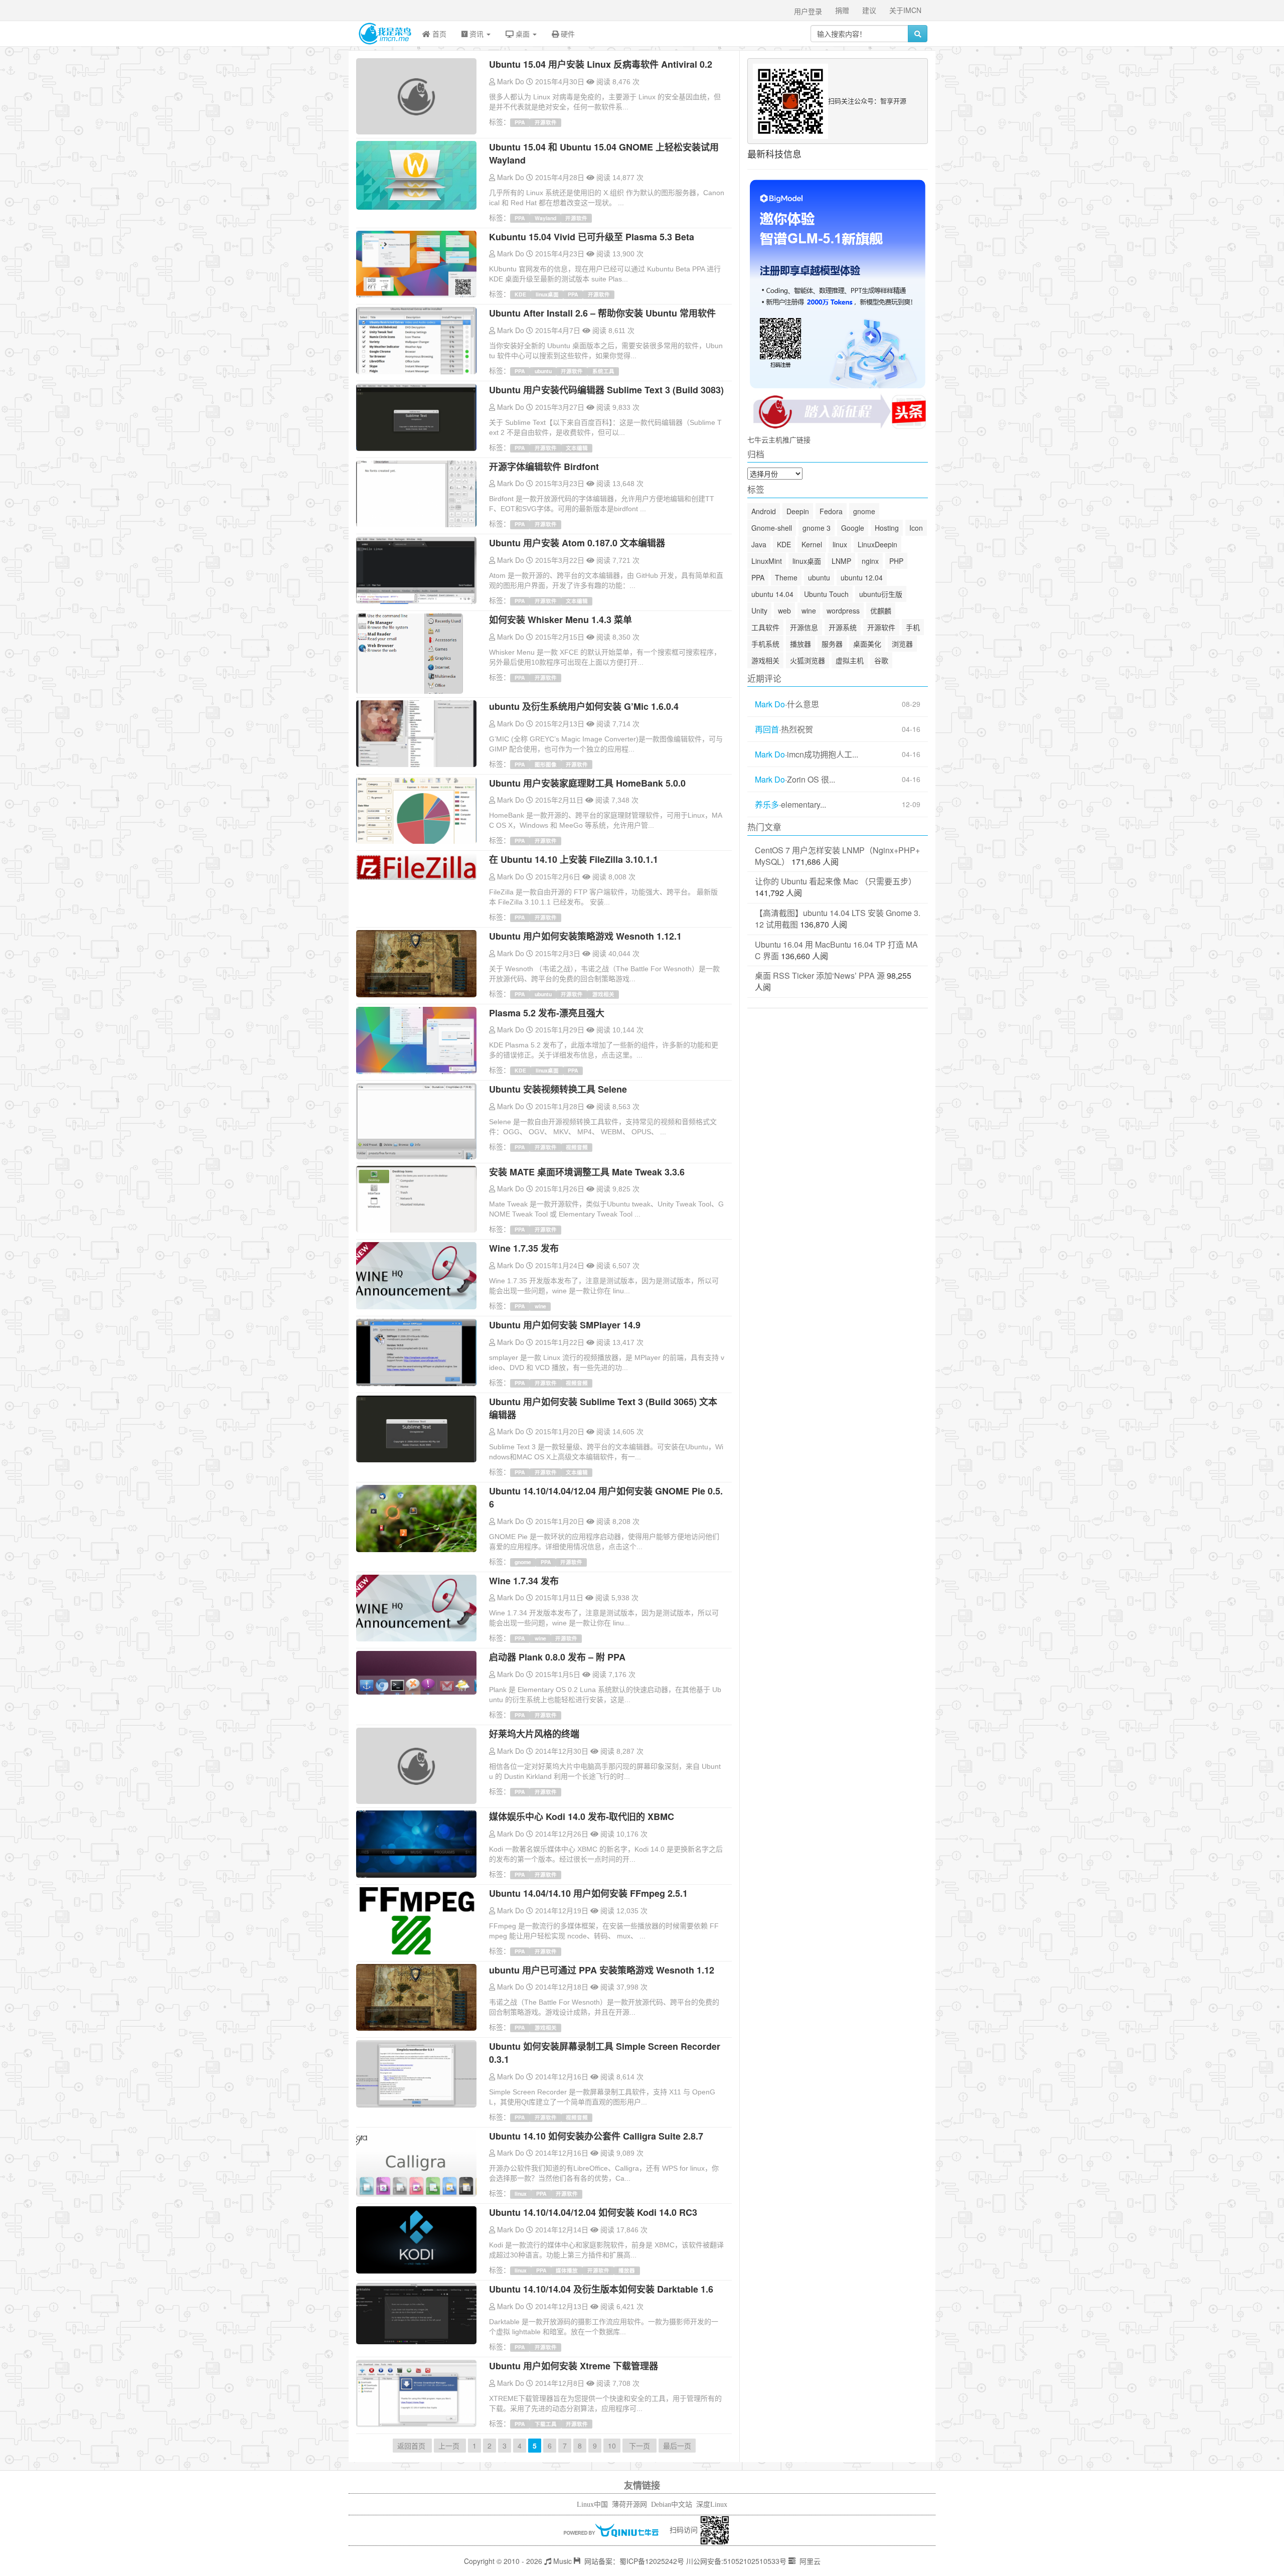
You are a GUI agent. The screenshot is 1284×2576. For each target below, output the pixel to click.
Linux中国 (592, 2505)
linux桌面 (547, 294)
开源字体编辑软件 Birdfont (544, 467)
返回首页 (412, 2446)
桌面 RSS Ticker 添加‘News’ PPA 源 (820, 975)
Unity (759, 611)
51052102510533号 (755, 2561)
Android (764, 511)
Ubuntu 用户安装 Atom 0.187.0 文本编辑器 (577, 543)
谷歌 (881, 660)
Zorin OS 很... (811, 780)
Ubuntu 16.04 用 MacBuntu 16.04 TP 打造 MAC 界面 (836, 950)
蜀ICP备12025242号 (652, 2561)
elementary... (804, 805)
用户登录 (808, 11)
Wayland (545, 218)
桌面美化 (867, 644)
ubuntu (543, 371)
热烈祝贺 (797, 729)
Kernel (812, 544)
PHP (896, 561)
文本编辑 (577, 448)
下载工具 (546, 2424)
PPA (520, 122)
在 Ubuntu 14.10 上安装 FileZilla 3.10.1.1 (574, 859)
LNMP (841, 561)
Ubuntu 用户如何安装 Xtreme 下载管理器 (574, 2366)
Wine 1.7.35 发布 (524, 1248)
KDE (520, 294)
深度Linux (712, 2505)
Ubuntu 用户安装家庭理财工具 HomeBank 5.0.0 (587, 783)
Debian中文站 (672, 2505)
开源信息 (804, 627)
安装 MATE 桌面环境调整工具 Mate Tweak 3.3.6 (587, 1172)
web (784, 611)
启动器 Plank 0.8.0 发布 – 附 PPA (557, 1657)
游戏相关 (603, 994)
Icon (916, 528)
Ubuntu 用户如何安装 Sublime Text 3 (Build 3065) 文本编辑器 (603, 1408)
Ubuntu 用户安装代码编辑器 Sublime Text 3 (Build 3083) (606, 390)
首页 (438, 34)
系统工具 (603, 371)
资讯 (476, 34)
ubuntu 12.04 (862, 577)
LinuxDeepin (877, 544)
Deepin (798, 511)
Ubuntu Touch (826, 594)
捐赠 (842, 10)
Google (853, 528)
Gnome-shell (772, 528)
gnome (523, 1562)
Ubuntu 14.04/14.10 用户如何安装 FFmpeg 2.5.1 (588, 1893)
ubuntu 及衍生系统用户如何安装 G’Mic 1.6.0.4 (584, 706)
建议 (869, 10)
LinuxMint (767, 561)
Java (759, 544)
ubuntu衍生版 (881, 594)
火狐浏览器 (808, 660)
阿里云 (809, 2561)
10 (612, 2446)
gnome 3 (817, 528)
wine (540, 1306)
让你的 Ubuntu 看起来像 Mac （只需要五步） (836, 881)
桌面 (523, 34)
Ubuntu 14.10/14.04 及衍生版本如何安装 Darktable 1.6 (601, 2289)
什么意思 (803, 704)
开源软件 (546, 122)
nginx (870, 561)
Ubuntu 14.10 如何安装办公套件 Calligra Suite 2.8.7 (596, 2136)
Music (561, 2561)
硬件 (567, 34)
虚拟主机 (850, 660)
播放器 (627, 2270)
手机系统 (765, 644)
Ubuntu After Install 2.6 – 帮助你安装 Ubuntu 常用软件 (602, 313)
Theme (786, 577)
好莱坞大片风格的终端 (534, 1734)
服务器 (832, 644)
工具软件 (765, 627)
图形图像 (546, 764)
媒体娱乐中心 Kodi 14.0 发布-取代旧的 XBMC (582, 1816)
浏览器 (902, 644)
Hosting (887, 528)
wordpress (843, 611)
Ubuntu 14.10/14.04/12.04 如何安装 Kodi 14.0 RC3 (593, 2212)
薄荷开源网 (629, 2505)
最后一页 (677, 2446)
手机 (913, 627)
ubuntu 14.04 (772, 594)
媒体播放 (567, 2270)
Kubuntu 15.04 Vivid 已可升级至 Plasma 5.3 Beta (592, 237)
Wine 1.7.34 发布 (524, 1581)
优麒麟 (881, 611)
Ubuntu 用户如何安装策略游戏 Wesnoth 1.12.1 (585, 936)
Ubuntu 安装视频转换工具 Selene (558, 1089)
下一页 (639, 2446)
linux (521, 2193)
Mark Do (511, 81)
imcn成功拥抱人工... (823, 754)
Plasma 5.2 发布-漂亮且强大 (547, 1013)
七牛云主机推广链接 (779, 439)
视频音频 (577, 1147)
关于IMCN (905, 10)
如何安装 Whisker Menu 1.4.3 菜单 (560, 620)
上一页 (450, 2446)
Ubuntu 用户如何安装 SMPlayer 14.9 (565, 1325)
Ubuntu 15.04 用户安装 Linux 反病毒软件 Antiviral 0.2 (601, 64)
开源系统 (843, 627)
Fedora (831, 511)
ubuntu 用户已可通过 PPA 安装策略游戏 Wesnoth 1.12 (602, 1970)
